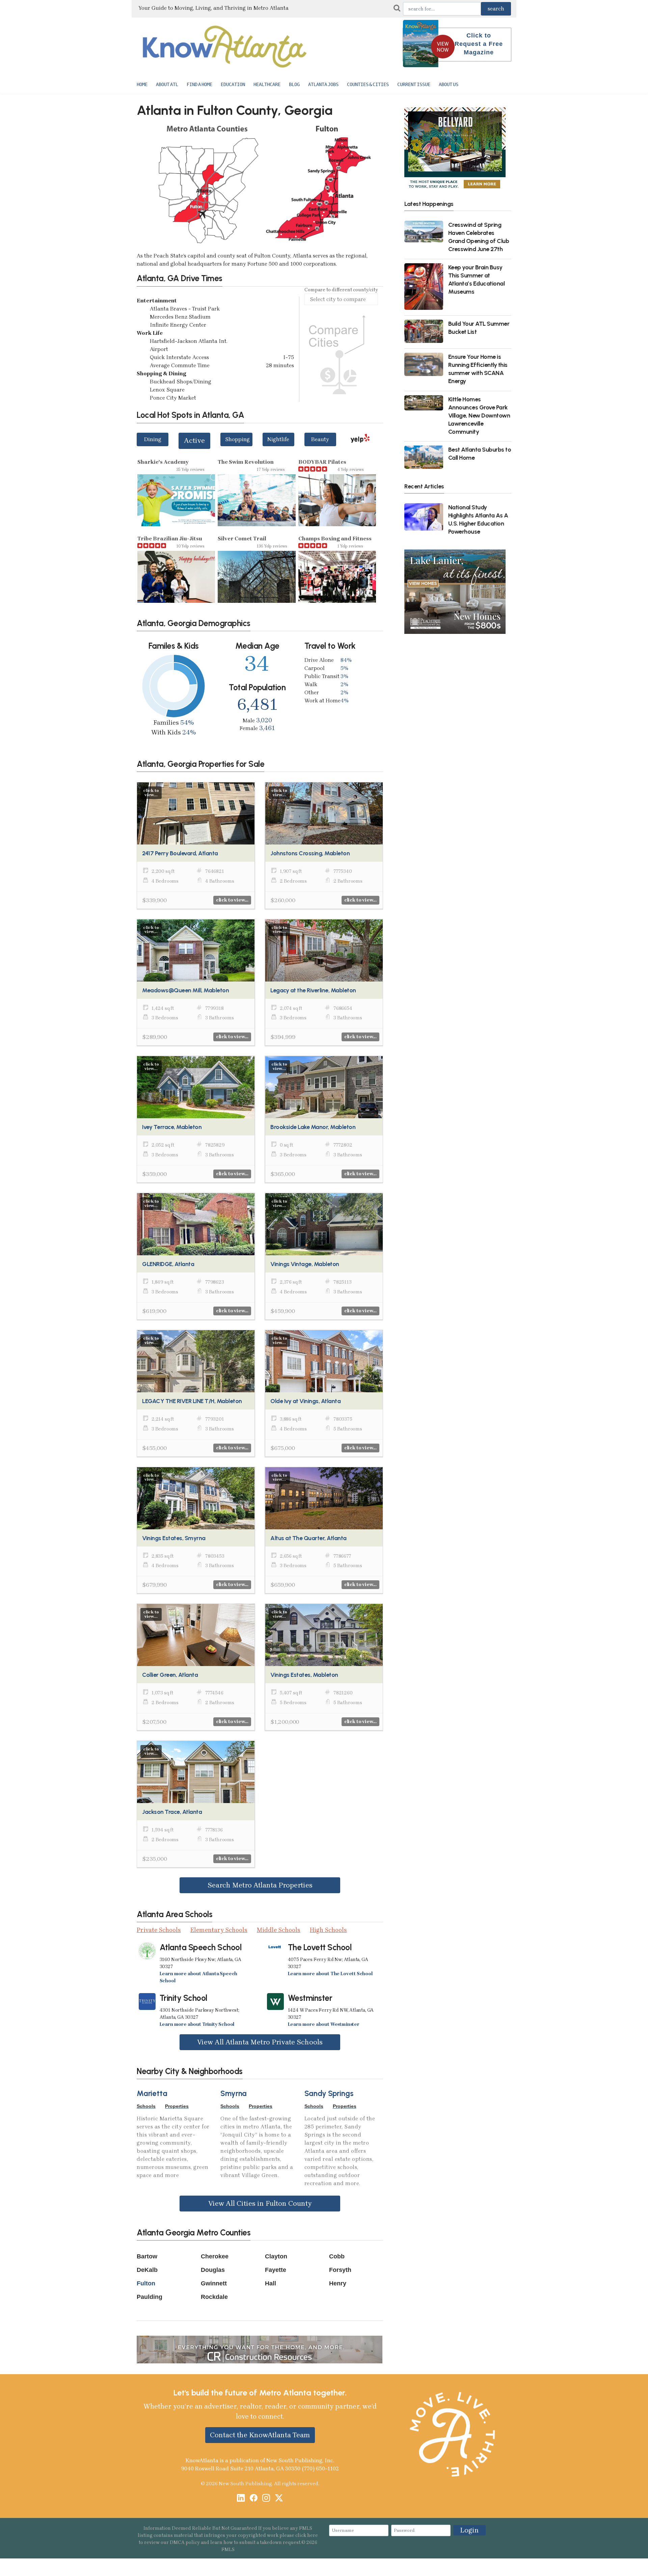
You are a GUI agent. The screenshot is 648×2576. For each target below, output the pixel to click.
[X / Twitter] (279, 2499)
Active (194, 440)
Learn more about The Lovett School (330, 1974)
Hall (271, 2283)
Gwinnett (214, 2283)
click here (307, 2535)
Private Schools (159, 1930)
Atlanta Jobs (323, 84)
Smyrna (234, 2094)
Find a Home (199, 84)
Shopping (237, 439)
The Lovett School (320, 1947)
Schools (146, 2106)
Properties (177, 2106)
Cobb (337, 2256)
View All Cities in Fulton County (260, 2203)
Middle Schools (279, 1930)
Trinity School (183, 1998)
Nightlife (278, 439)
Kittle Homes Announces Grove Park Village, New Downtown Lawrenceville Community (479, 415)
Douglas (213, 2270)
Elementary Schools (219, 1930)
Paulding (150, 2297)
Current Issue (414, 84)
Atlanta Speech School (201, 1947)
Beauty (320, 439)
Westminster (310, 1998)
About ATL (167, 84)
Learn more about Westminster (324, 2024)
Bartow (147, 2256)
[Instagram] (266, 2499)
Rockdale (214, 2297)
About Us (449, 84)
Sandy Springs (329, 2094)
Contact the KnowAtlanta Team (260, 2435)
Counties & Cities (368, 84)
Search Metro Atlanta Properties (260, 1885)
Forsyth (340, 2270)
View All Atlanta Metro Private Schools (260, 2042)
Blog (294, 84)
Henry (338, 2283)
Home (142, 84)
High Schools (328, 1930)
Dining (153, 439)
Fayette (276, 2270)
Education (233, 84)
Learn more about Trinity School (197, 2024)
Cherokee (215, 2256)
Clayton (276, 2256)
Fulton (146, 2283)
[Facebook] (254, 2499)
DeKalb (147, 2270)
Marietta (152, 2094)
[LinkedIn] (241, 2499)
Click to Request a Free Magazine (479, 44)
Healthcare (267, 84)
